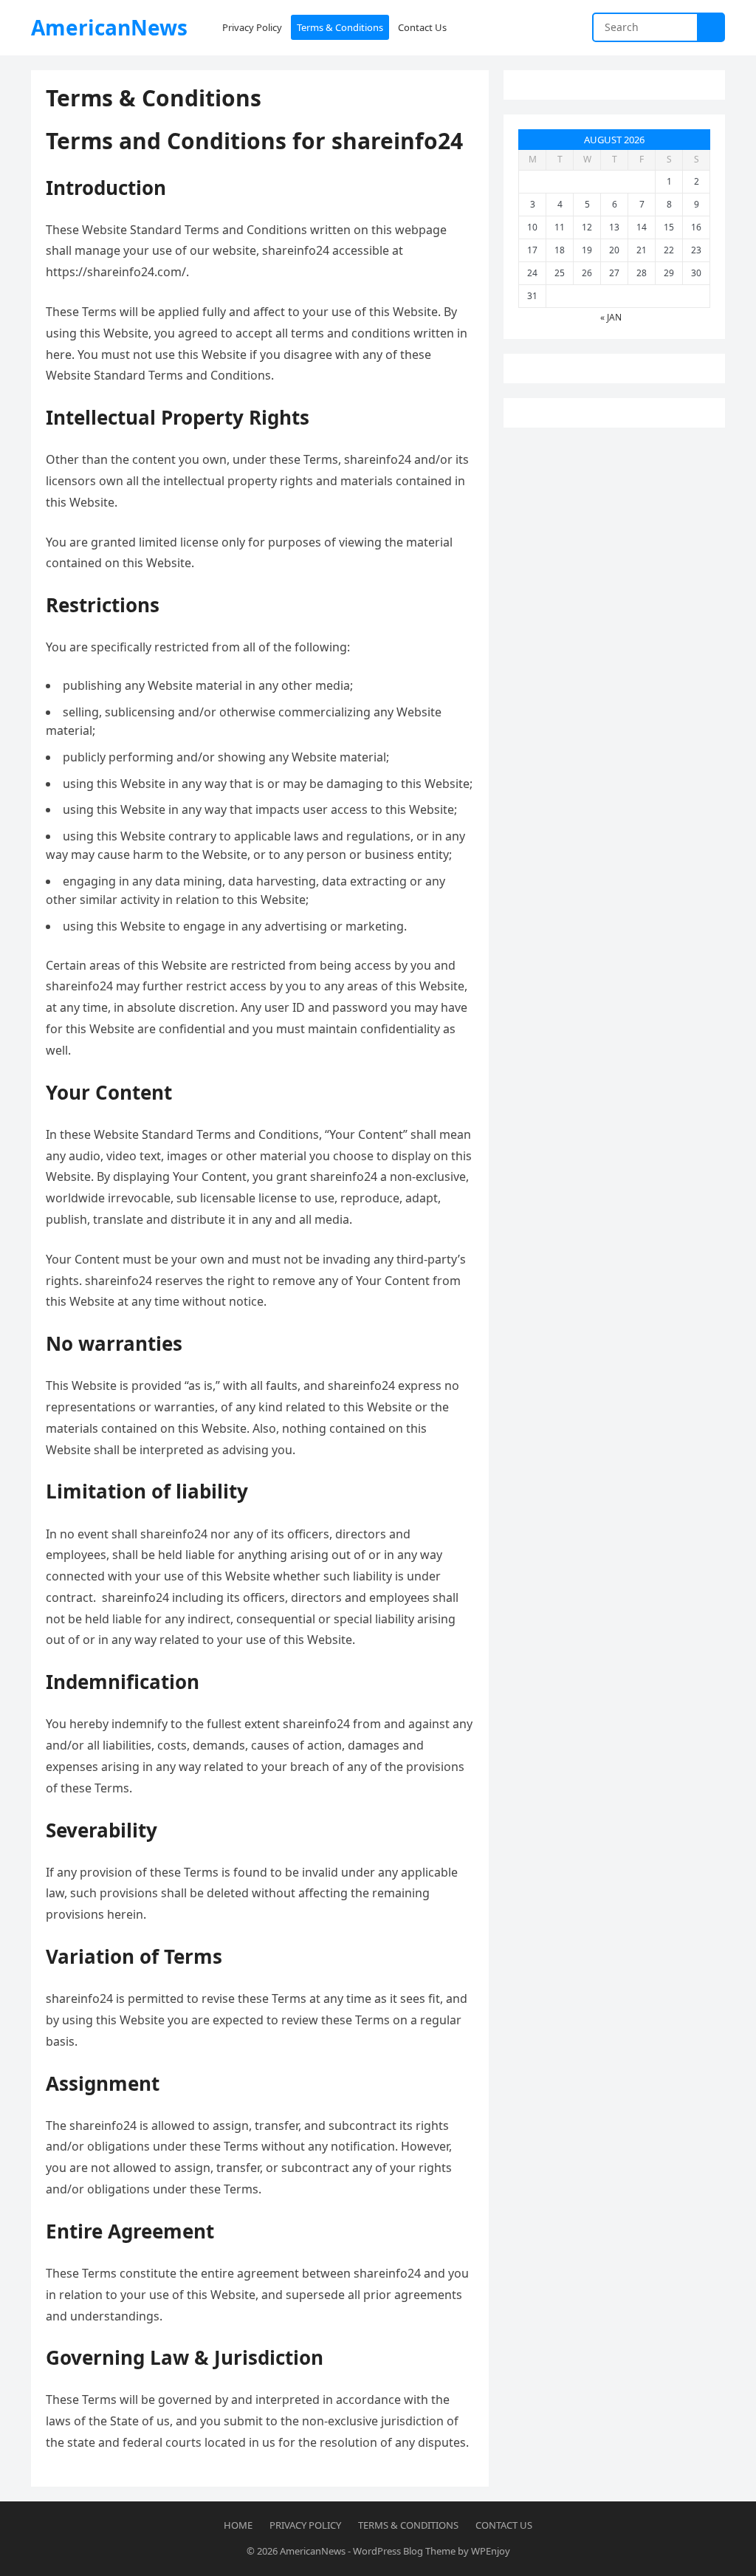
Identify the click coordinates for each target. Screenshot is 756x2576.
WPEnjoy (491, 2551)
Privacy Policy (305, 2525)
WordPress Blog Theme (404, 2551)
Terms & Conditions (408, 2525)
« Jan (611, 317)
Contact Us (504, 2525)
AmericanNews (109, 27)
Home (238, 2525)
